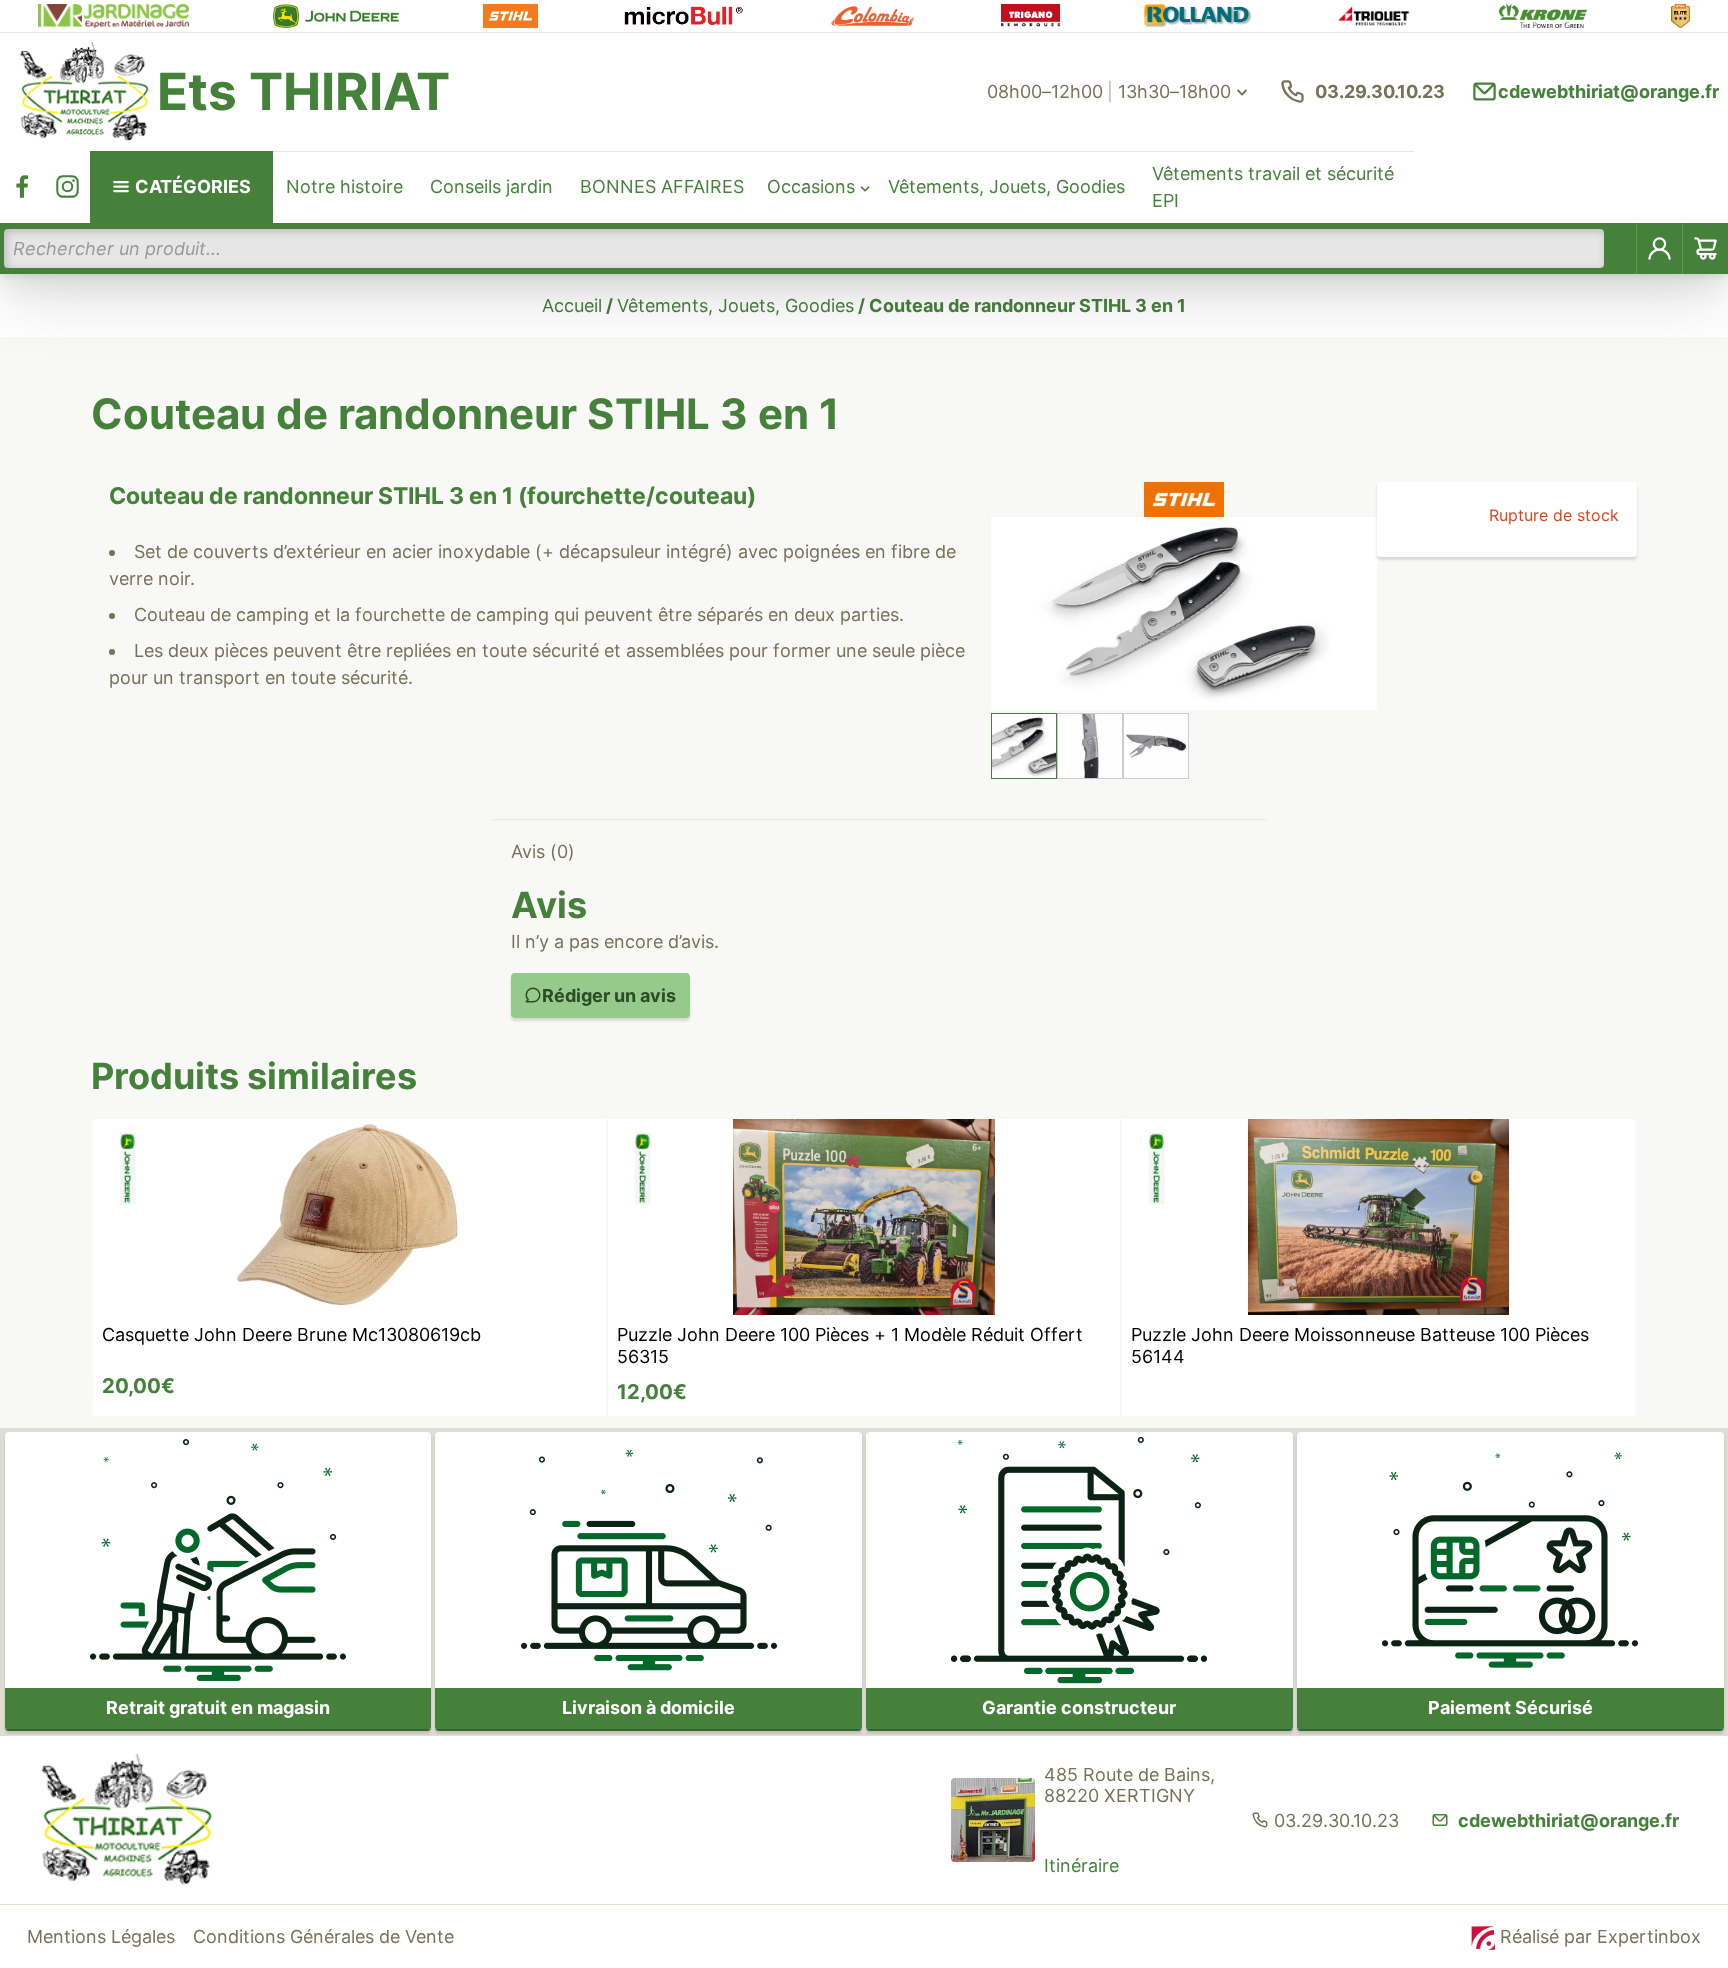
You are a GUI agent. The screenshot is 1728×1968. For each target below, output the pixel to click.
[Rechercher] (1621, 248)
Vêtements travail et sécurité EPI (1273, 187)
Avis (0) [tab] (543, 851)
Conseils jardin (491, 186)
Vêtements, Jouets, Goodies (1006, 186)
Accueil (572, 305)
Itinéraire (1081, 1865)
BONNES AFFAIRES (662, 186)
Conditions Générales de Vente (323, 1936)
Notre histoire (344, 186)
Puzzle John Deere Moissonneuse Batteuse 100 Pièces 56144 (1360, 1346)
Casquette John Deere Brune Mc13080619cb (291, 1334)
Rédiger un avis (609, 995)
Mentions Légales (101, 1936)
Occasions (811, 186)
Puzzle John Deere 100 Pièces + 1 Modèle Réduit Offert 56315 (850, 1346)
